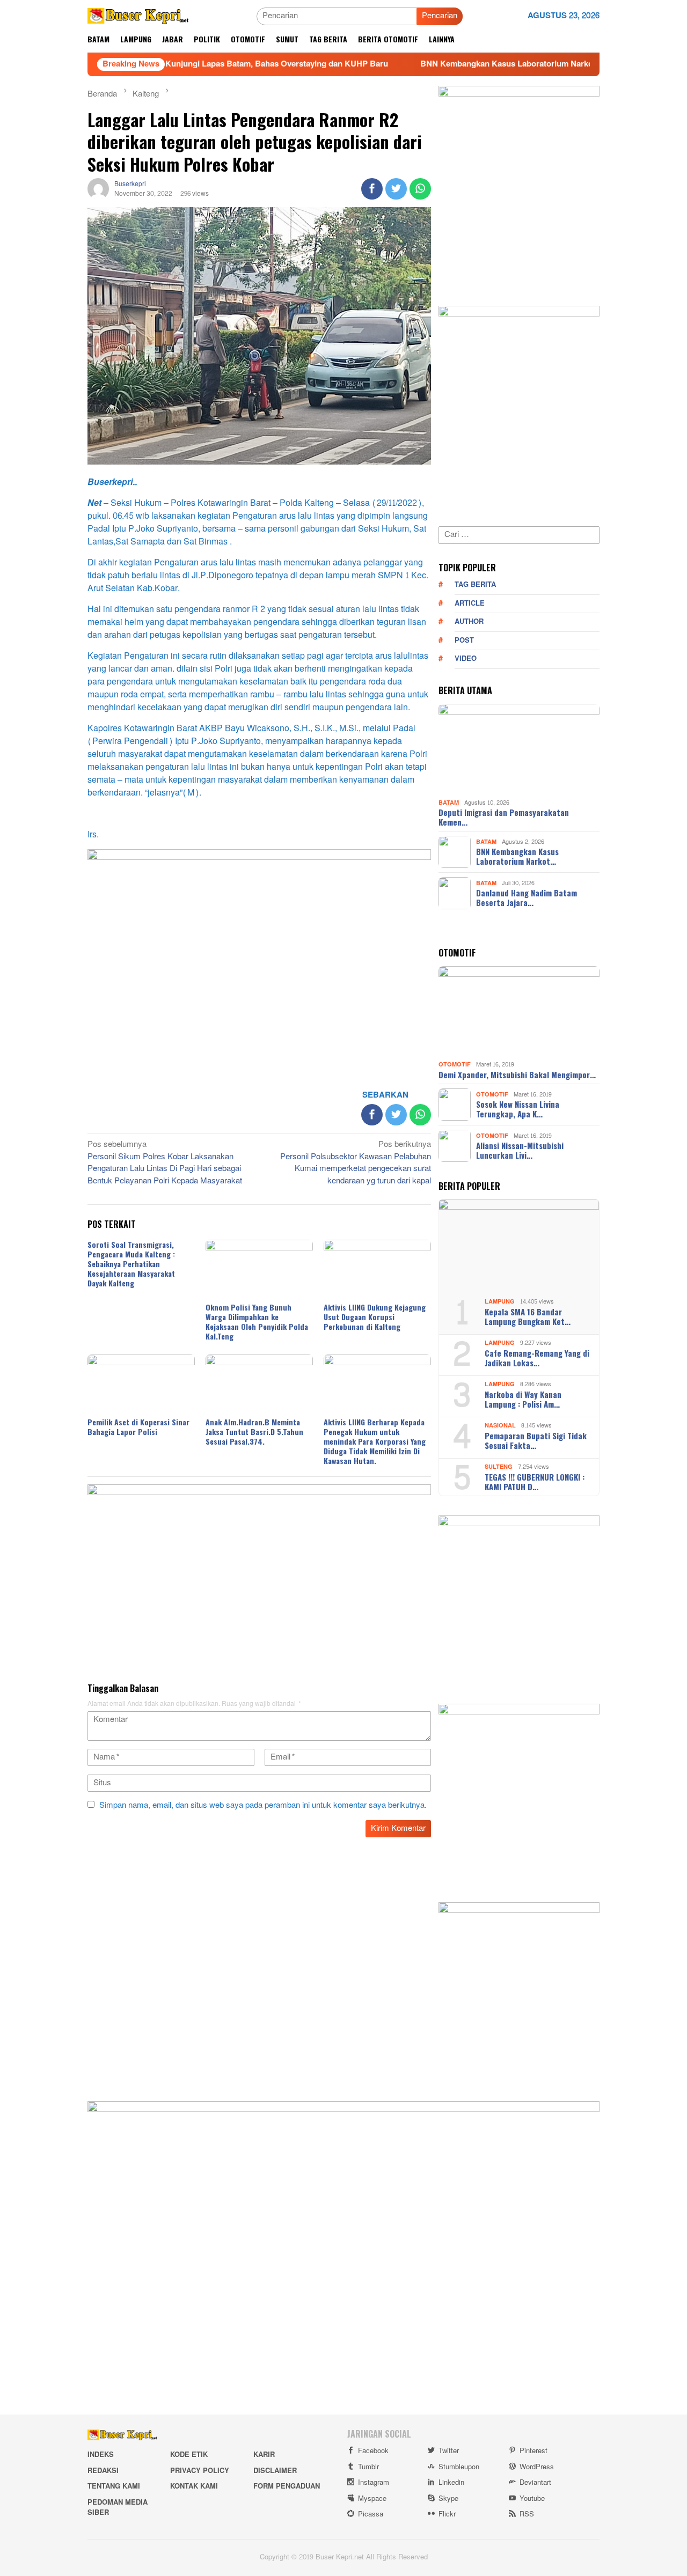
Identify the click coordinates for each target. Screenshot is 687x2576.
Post (464, 641)
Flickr (447, 2514)
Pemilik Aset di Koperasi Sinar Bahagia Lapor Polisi (138, 1427)
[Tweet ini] (396, 189)
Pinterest (533, 2451)
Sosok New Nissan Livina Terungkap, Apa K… (518, 1109)
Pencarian (440, 16)
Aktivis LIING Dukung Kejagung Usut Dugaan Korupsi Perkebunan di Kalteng (375, 1317)
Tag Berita (475, 585)
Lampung (500, 1302)
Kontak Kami (194, 2486)
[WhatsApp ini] (420, 189)
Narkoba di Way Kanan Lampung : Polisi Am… (523, 1399)
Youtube (532, 2499)
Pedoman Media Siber (118, 2508)
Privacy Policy (200, 2471)
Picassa (371, 2514)
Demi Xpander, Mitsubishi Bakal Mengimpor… (517, 1074)
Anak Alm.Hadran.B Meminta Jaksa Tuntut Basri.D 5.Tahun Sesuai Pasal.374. (254, 1431)
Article (470, 603)
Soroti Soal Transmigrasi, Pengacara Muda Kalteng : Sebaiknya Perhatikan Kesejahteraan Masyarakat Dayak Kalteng (131, 1264)
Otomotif (455, 1065)
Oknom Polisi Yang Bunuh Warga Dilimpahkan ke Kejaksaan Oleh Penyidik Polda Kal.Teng (257, 1322)
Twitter (449, 2451)
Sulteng (499, 1467)
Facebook (373, 2451)
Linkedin (451, 2483)
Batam (449, 802)
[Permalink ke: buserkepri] (98, 191)
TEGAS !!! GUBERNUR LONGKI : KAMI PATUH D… (535, 1482)
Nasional (500, 1426)
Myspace (372, 2499)
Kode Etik (189, 2455)
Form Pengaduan (287, 2486)
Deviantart (535, 2483)
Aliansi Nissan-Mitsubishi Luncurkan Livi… (520, 1150)
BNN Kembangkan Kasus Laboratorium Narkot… (517, 856)
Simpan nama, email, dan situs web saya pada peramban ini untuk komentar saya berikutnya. (263, 1805)
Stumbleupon (459, 2467)
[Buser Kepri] (138, 19)
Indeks (101, 2455)
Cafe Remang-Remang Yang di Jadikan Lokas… (537, 1358)
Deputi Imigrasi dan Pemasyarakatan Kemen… (504, 817)
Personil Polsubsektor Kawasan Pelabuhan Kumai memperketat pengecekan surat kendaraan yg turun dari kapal (356, 1164)
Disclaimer (275, 2471)
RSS (527, 2514)
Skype (448, 2499)
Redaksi (103, 2471)
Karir (264, 2455)
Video (466, 659)
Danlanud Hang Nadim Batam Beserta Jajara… (527, 897)
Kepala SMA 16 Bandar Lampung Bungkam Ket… (528, 1316)
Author (469, 622)
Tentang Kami (114, 2486)
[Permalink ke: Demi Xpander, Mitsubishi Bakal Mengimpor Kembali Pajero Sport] (519, 1012)
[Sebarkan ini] (372, 189)
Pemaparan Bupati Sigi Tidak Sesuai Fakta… (536, 1440)
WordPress (537, 2467)
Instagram (374, 2483)
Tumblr (368, 2467)
